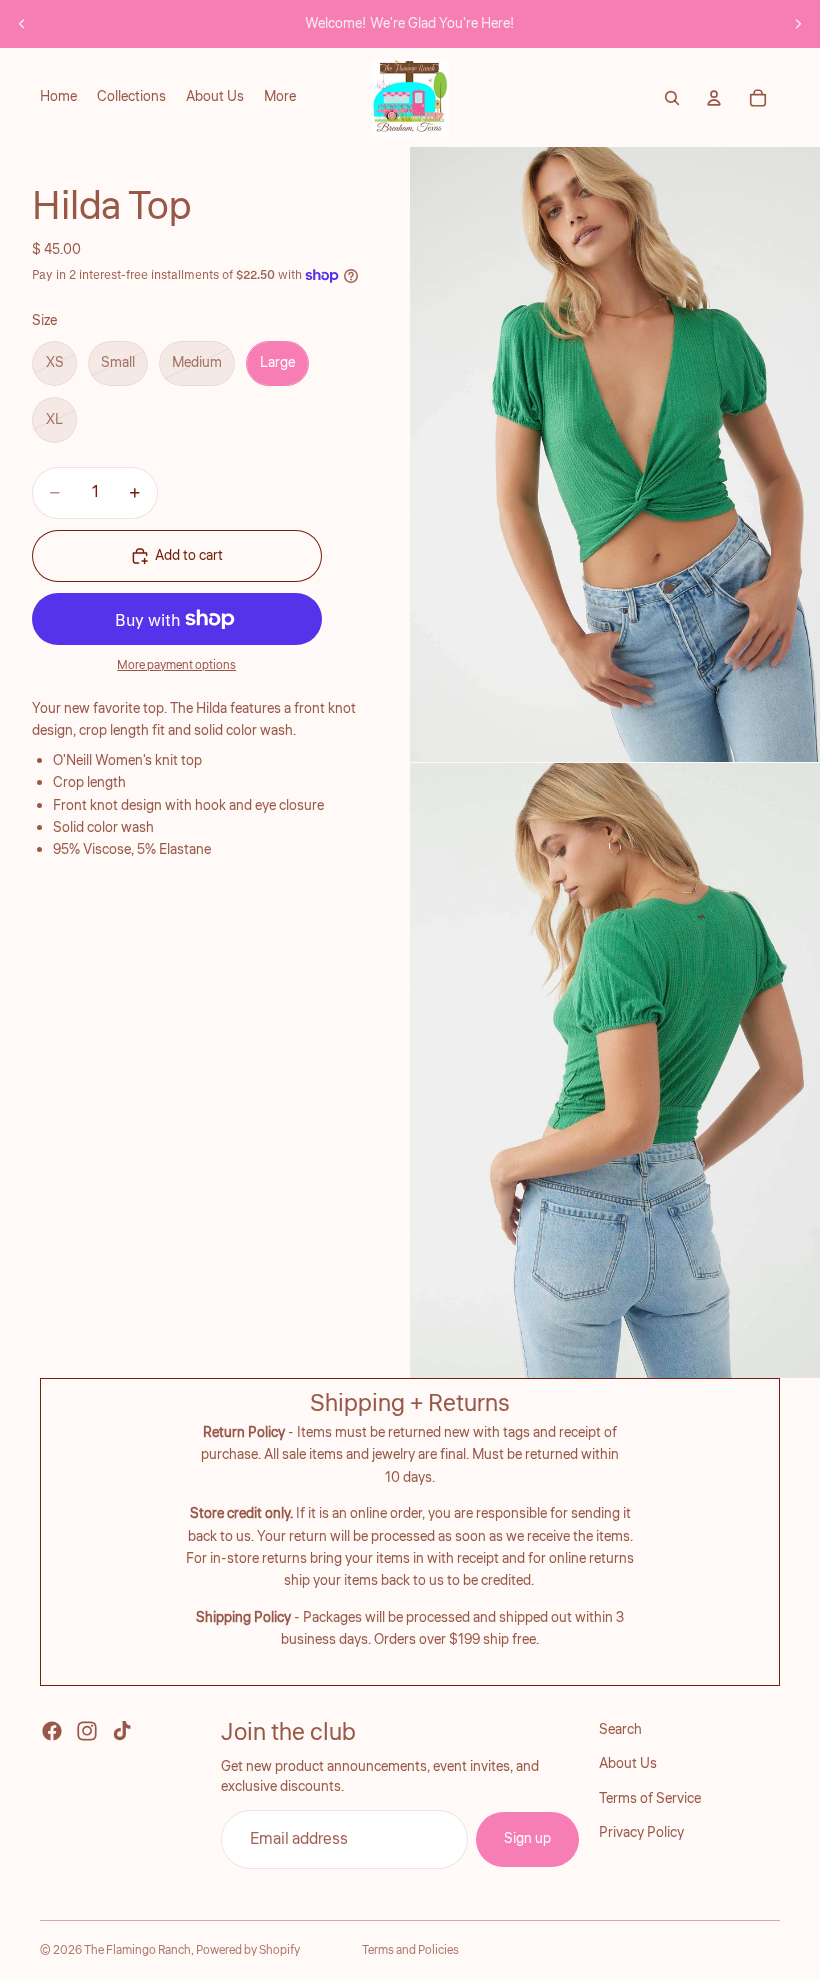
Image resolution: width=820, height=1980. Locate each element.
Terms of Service (650, 1799)
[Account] (714, 98)
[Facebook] (52, 1731)
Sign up (527, 1839)
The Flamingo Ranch (137, 1950)
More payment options (176, 665)
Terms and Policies (410, 1950)
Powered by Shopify (248, 1950)
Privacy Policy (641, 1833)
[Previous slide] (22, 24)
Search (620, 1730)
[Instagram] (87, 1731)
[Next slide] (798, 24)
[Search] (672, 98)
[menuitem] (280, 98)
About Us (628, 1764)
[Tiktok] (122, 1731)
